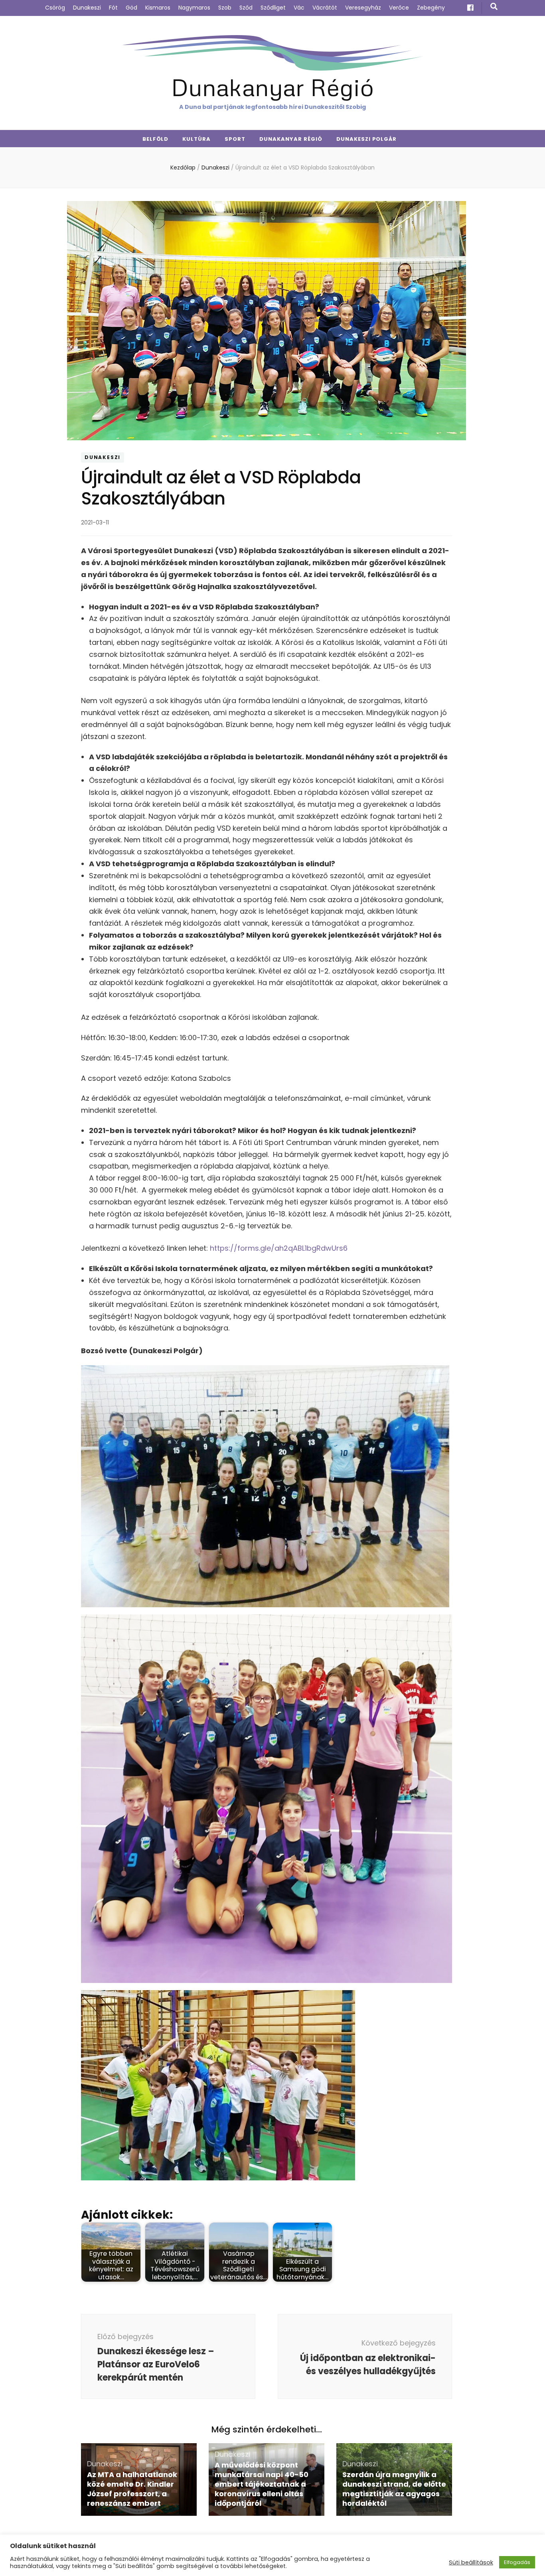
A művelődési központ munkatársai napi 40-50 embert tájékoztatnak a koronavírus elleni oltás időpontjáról (262, 2484)
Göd (131, 8)
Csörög (55, 8)
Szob (225, 8)
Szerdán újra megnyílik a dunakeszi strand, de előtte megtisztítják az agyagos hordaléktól (394, 2489)
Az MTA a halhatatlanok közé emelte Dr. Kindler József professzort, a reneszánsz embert (132, 2489)
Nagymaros (194, 8)
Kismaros (158, 8)
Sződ (246, 8)
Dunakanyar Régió (272, 87)
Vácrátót (325, 8)
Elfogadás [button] (517, 2562)
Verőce (399, 8)
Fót (113, 8)
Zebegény (431, 8)
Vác (299, 8)
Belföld (156, 139)
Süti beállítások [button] (471, 2562)
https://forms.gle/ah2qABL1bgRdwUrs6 (279, 1248)
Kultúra (196, 139)
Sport (235, 139)
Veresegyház (363, 8)
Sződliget (273, 8)
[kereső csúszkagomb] (494, 7)
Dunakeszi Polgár (367, 139)
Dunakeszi (87, 8)
